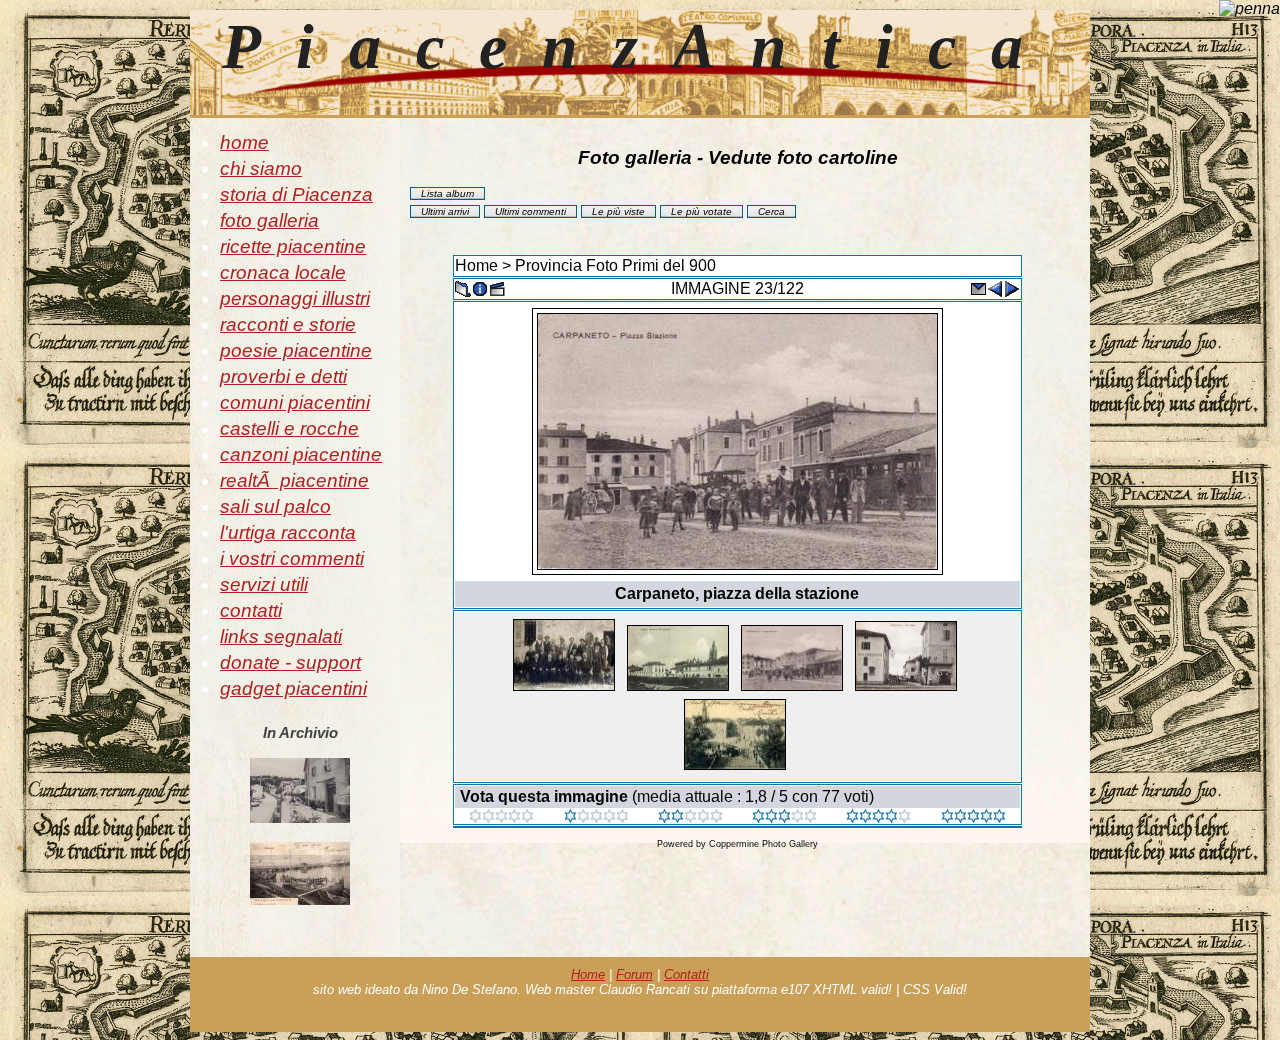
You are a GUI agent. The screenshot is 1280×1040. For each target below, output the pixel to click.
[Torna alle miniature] (463, 287)
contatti (251, 610)
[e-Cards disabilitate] (978, 287)
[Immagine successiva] (1012, 287)
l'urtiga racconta (288, 532)
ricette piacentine (293, 246)
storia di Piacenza (296, 194)
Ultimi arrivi (445, 211)
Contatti (686, 974)
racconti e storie (288, 324)
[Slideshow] (497, 287)
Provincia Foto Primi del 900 (615, 265)
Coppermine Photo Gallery (763, 844)
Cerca (771, 211)
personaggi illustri (295, 298)
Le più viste (618, 211)
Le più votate (701, 211)
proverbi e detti (283, 376)
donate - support (290, 662)
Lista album (447, 193)
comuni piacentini (295, 402)
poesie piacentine (296, 350)
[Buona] (784, 817)
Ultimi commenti (530, 211)
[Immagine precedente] (995, 287)
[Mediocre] (596, 817)
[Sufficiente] (690, 817)
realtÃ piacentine (294, 480)
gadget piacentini (293, 688)
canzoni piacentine (301, 454)
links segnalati (281, 636)
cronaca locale (283, 272)
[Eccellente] (878, 817)
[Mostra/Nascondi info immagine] (480, 287)
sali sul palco (275, 506)
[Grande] (973, 817)
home (244, 142)
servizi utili (264, 584)
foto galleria (269, 220)
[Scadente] (501, 817)
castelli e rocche (289, 428)
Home (476, 265)
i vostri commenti (292, 558)
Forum (634, 974)
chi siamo (261, 168)
